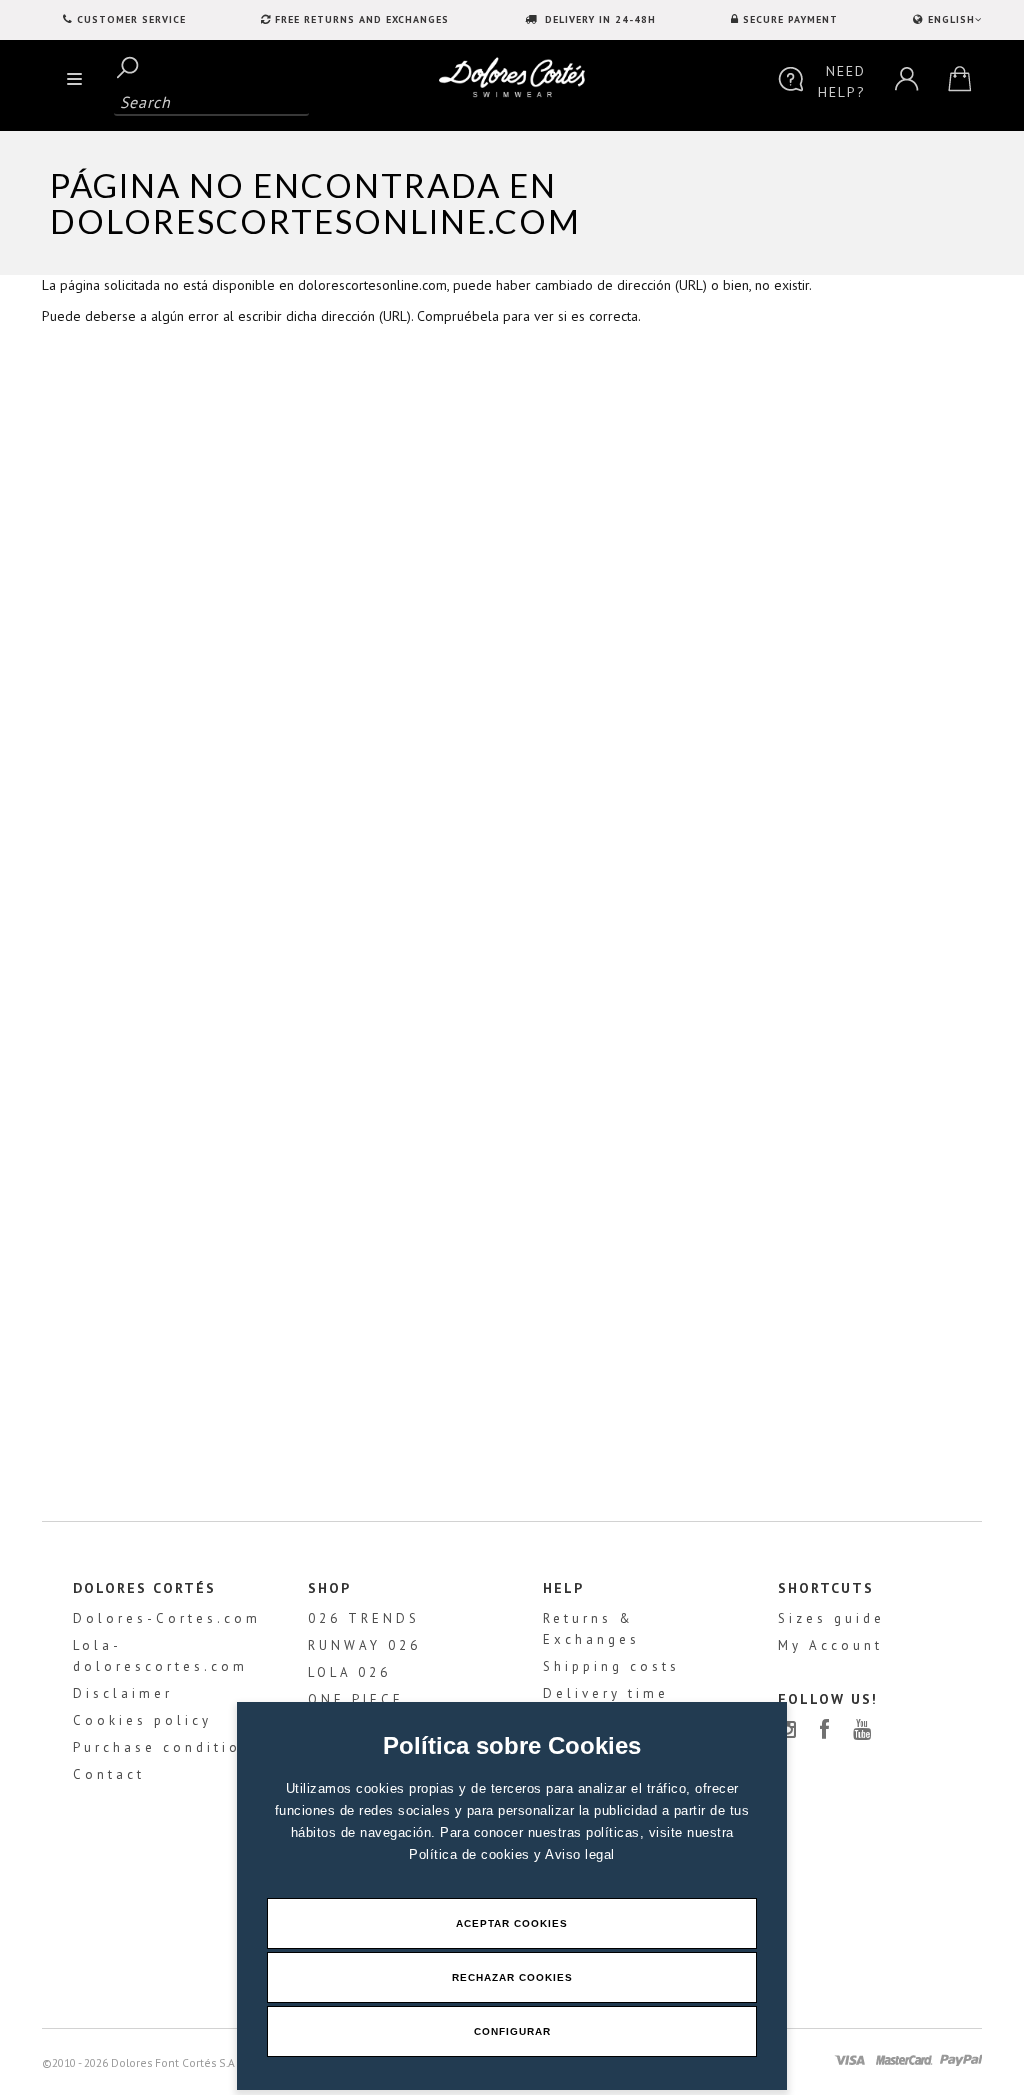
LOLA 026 (349, 1672)
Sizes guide (831, 1618)
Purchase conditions (167, 1747)
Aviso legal (580, 1854)
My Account (830, 1645)
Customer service (131, 19)
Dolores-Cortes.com (167, 1618)
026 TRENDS (364, 1618)
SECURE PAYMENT (790, 19)
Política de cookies (471, 1854)
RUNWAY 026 (364, 1645)
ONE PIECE (356, 1699)
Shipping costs (611, 1666)
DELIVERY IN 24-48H (598, 19)
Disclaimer (123, 1693)
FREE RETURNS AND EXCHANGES (362, 19)
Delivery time (606, 1693)
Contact (109, 1774)
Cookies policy (142, 1720)
